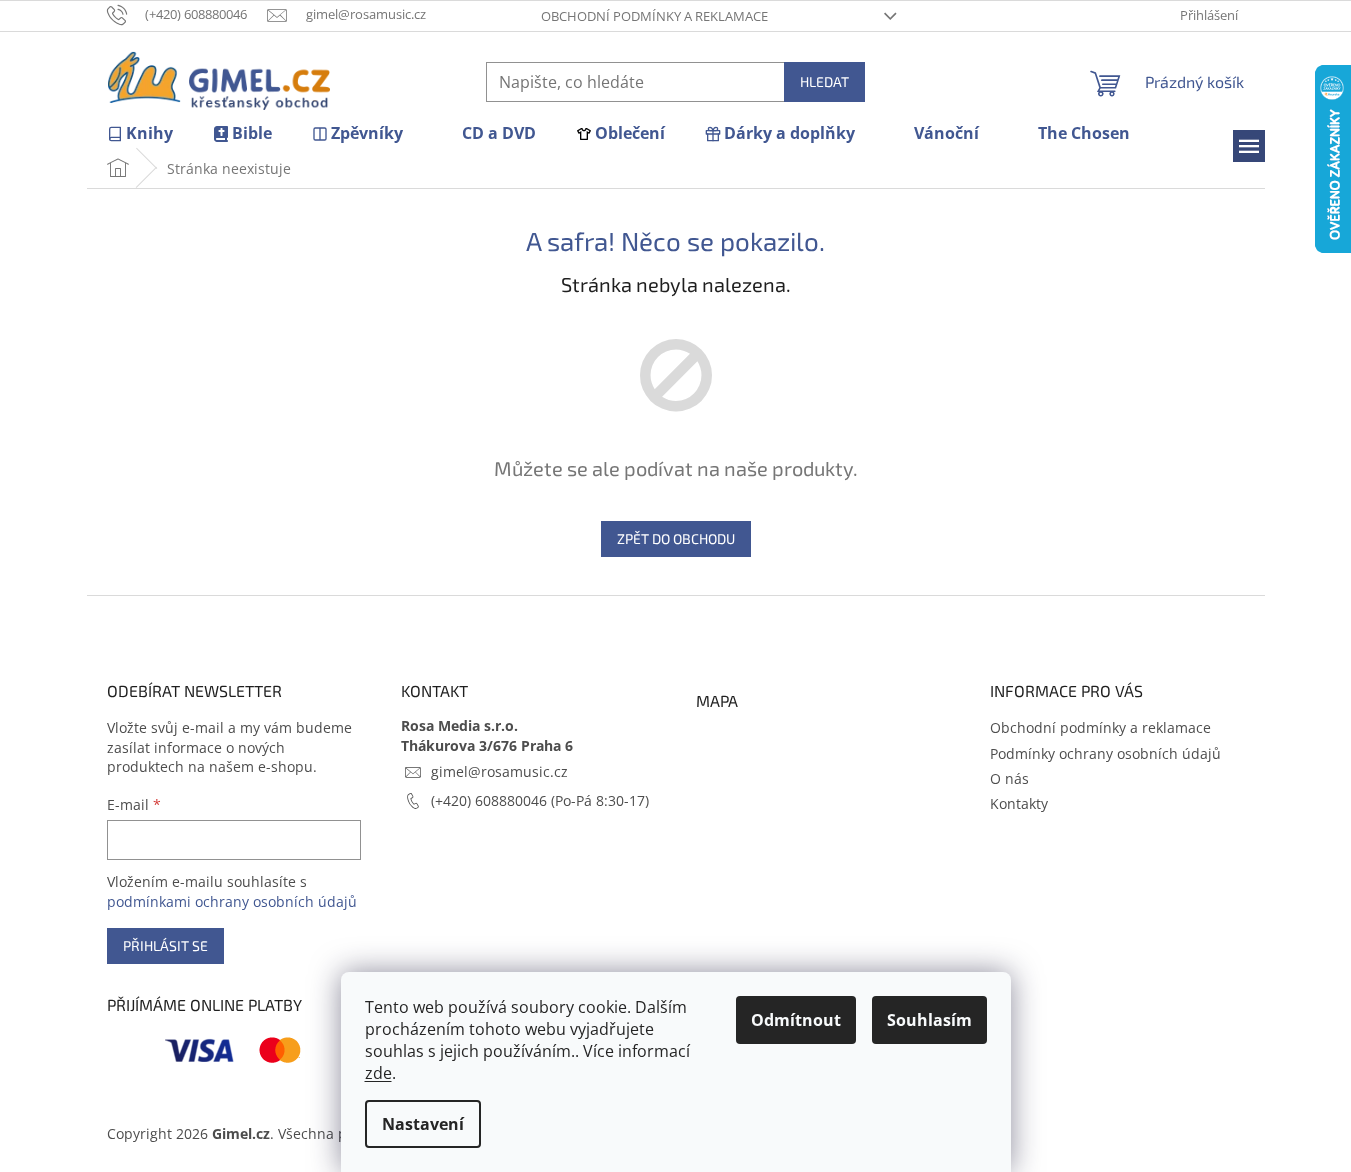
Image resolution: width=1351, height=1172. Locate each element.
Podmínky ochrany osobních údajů (1105, 753)
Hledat (824, 81)
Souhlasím (929, 1020)
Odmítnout (796, 1020)
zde (378, 1073)
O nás (1009, 778)
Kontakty (1019, 803)
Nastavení (423, 1124)
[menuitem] (140, 133)
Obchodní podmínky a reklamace (654, 16)
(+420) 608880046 (491, 800)
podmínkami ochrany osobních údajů (232, 901)
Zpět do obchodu (676, 538)
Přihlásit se (165, 945)
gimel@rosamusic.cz (499, 771)
